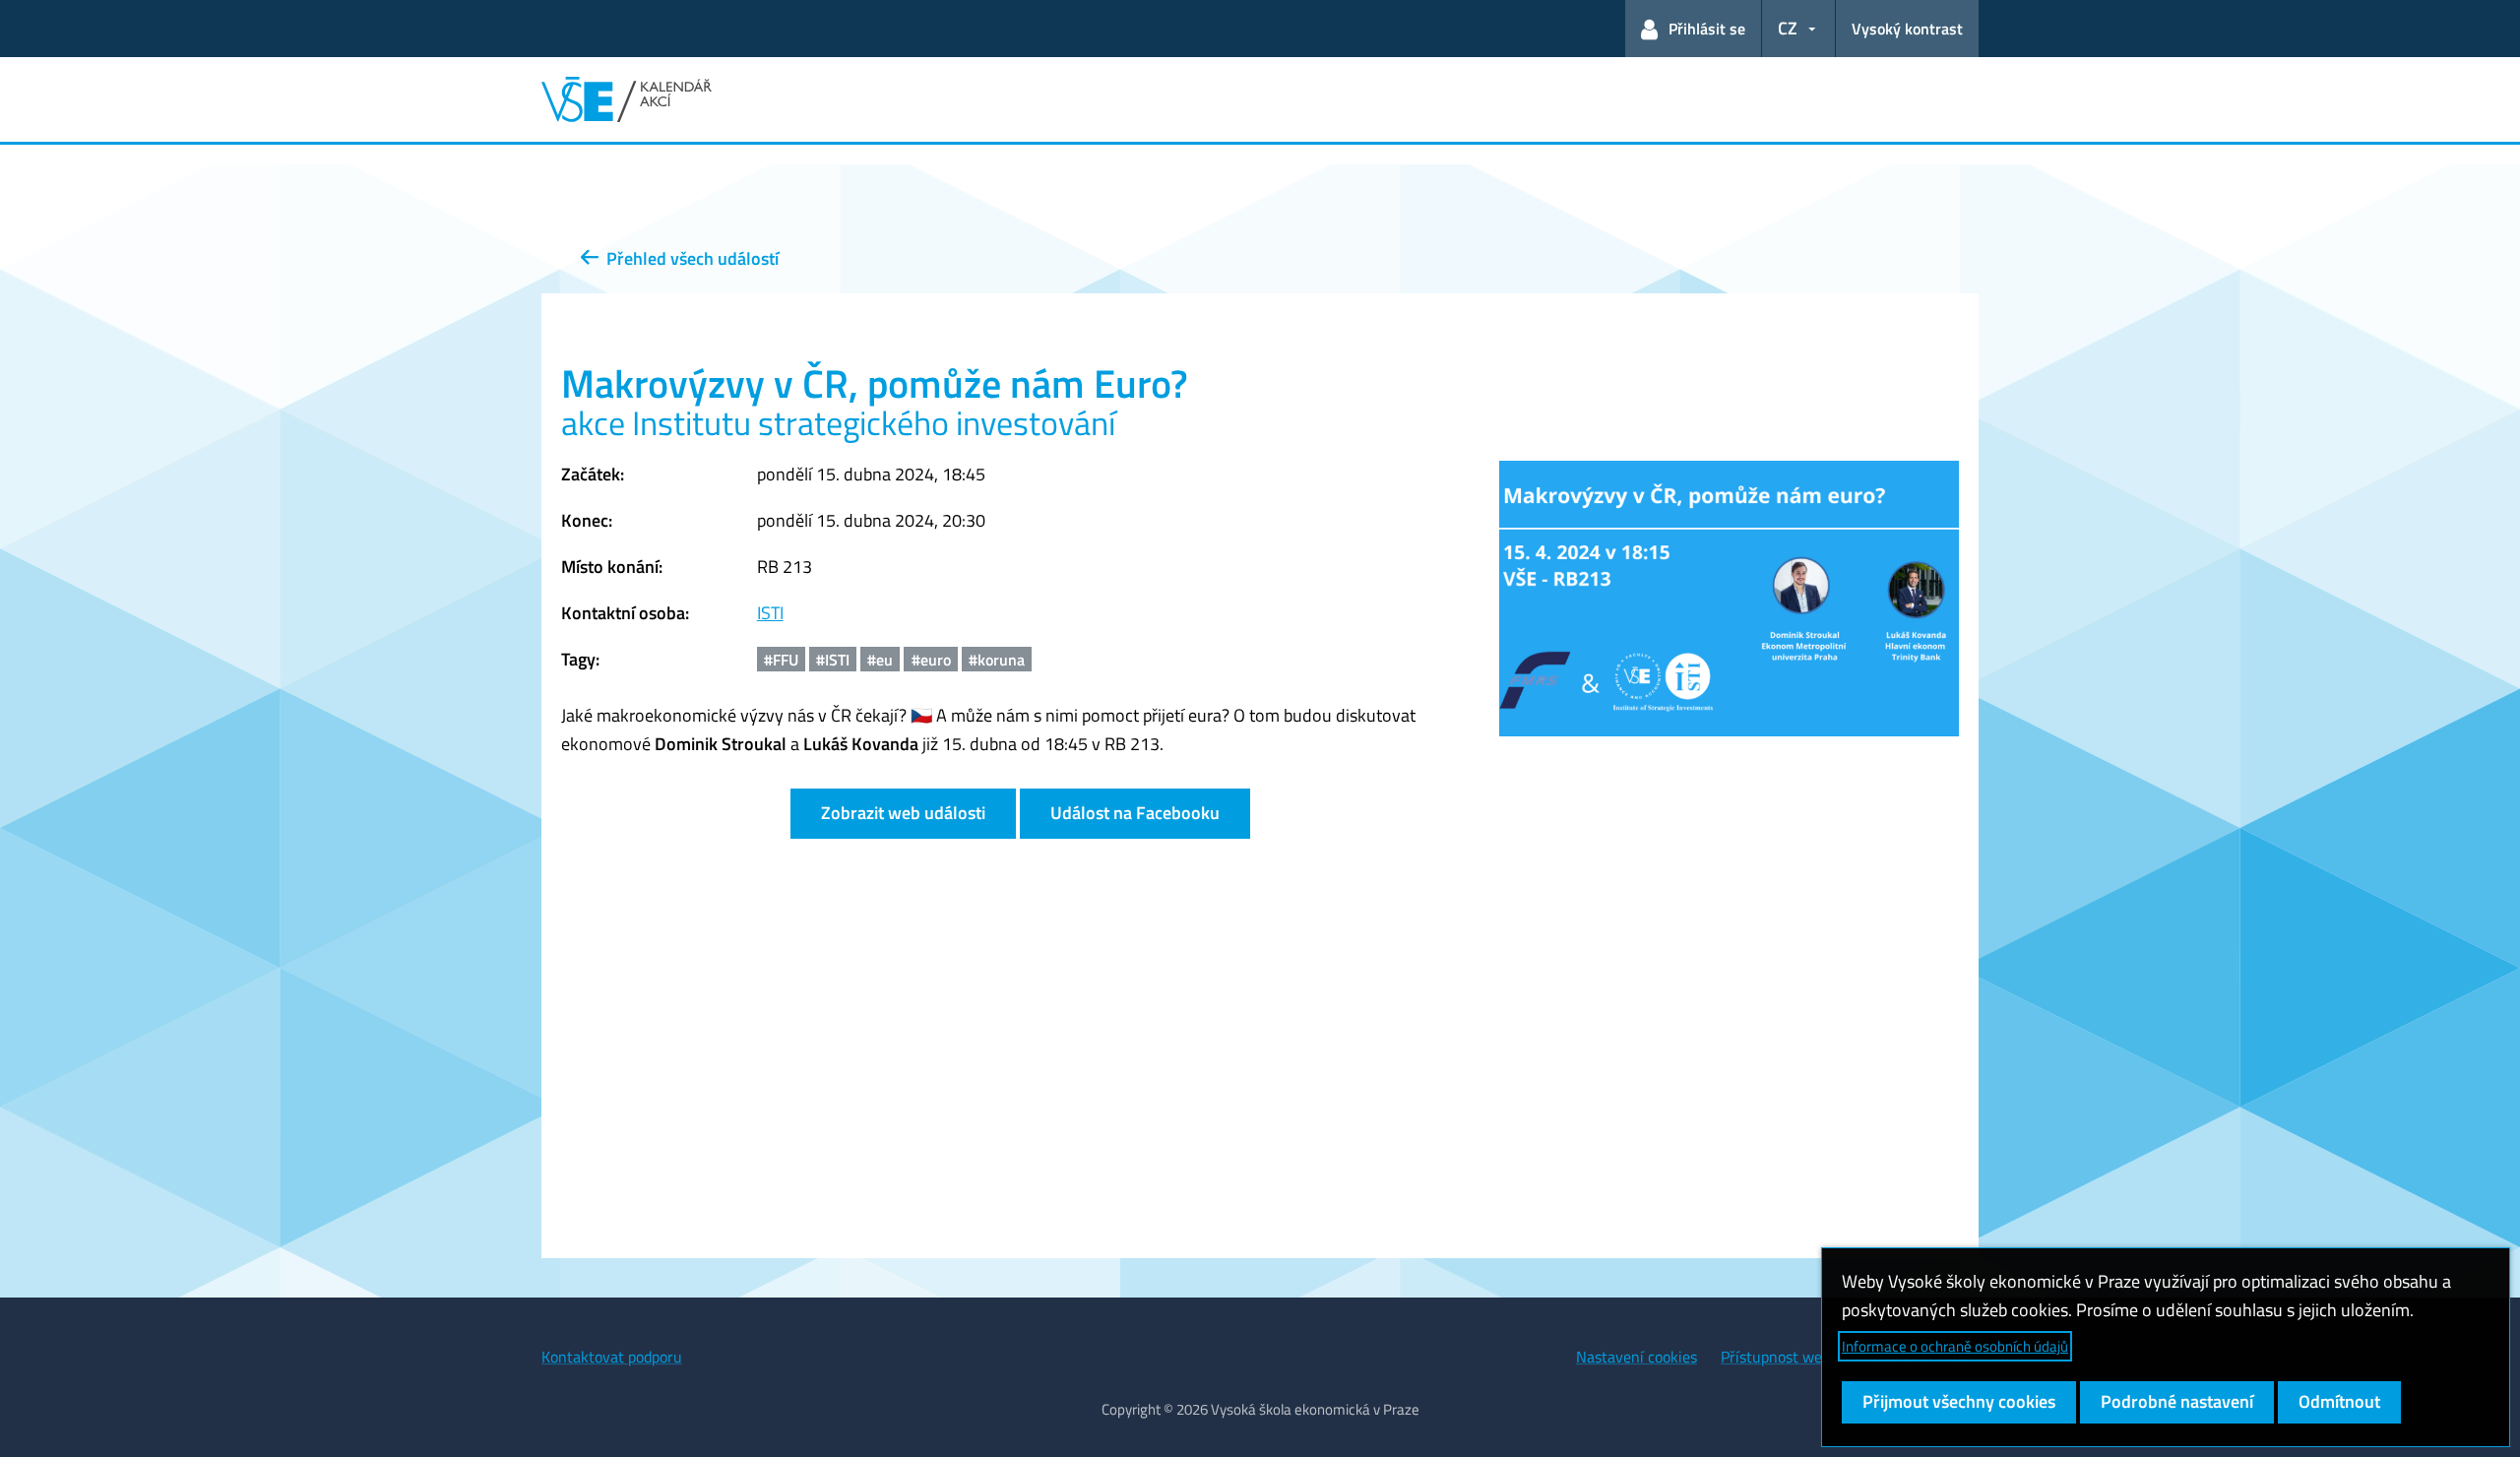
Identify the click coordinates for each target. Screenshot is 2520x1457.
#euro (931, 660)
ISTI (770, 613)
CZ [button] (1788, 28)
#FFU (781, 660)
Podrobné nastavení (2177, 1401)
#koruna (997, 660)
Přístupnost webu (1780, 1357)
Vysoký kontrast (1907, 29)
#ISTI (833, 660)
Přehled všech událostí (689, 258)
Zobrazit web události (903, 813)
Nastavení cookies (1637, 1357)
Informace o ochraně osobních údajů (1955, 1346)
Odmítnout (2339, 1401)
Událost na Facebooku (1135, 813)
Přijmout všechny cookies (1959, 1401)
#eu (880, 660)
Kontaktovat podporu (612, 1357)
